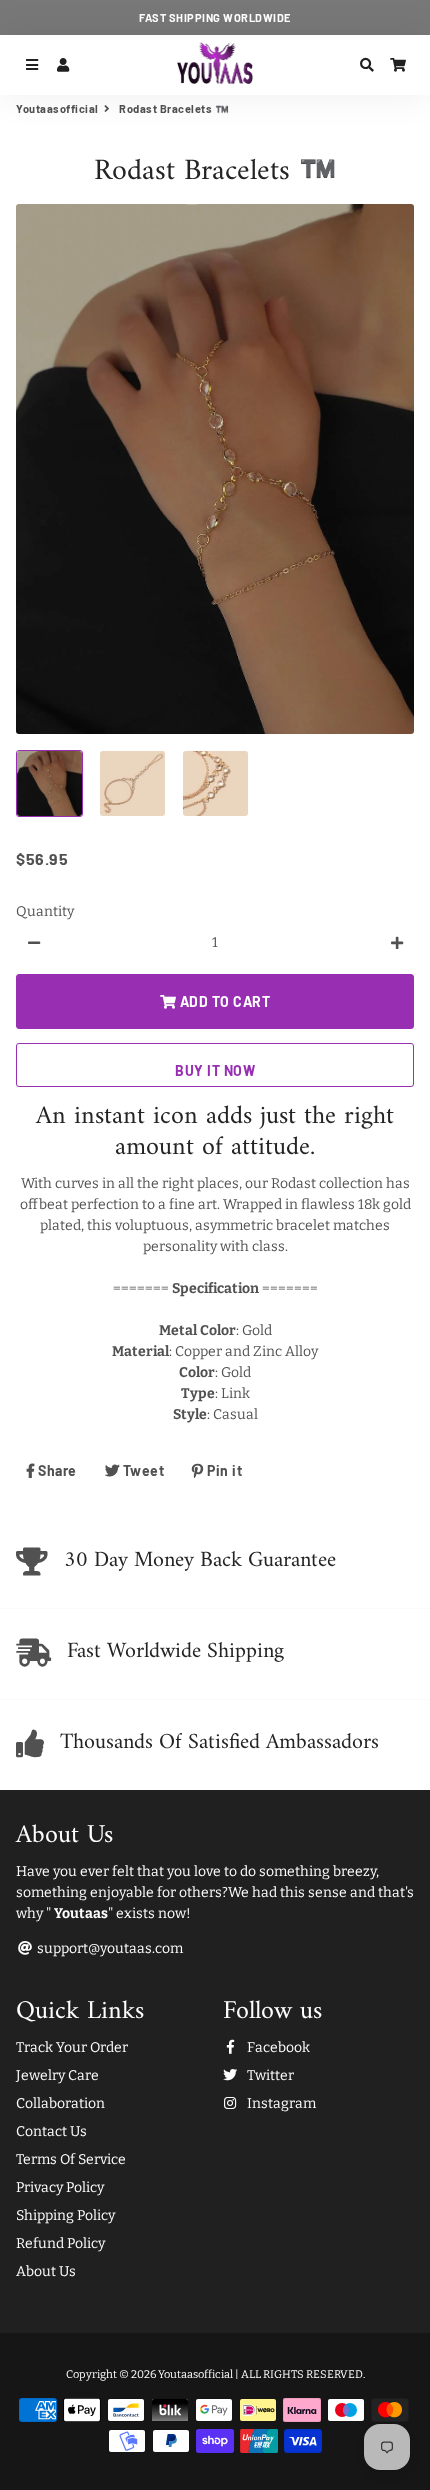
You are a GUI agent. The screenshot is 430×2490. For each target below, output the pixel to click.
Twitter (269, 2075)
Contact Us (51, 2131)
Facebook (277, 2047)
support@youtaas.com (108, 1948)
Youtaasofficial (57, 108)
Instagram (280, 2103)
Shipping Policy (65, 2215)
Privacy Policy (60, 2187)
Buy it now (215, 1070)
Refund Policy (60, 2243)
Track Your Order (72, 2047)
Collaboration (60, 2103)
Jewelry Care (57, 2075)
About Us (46, 2271)
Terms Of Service (71, 2159)
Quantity (45, 911)
